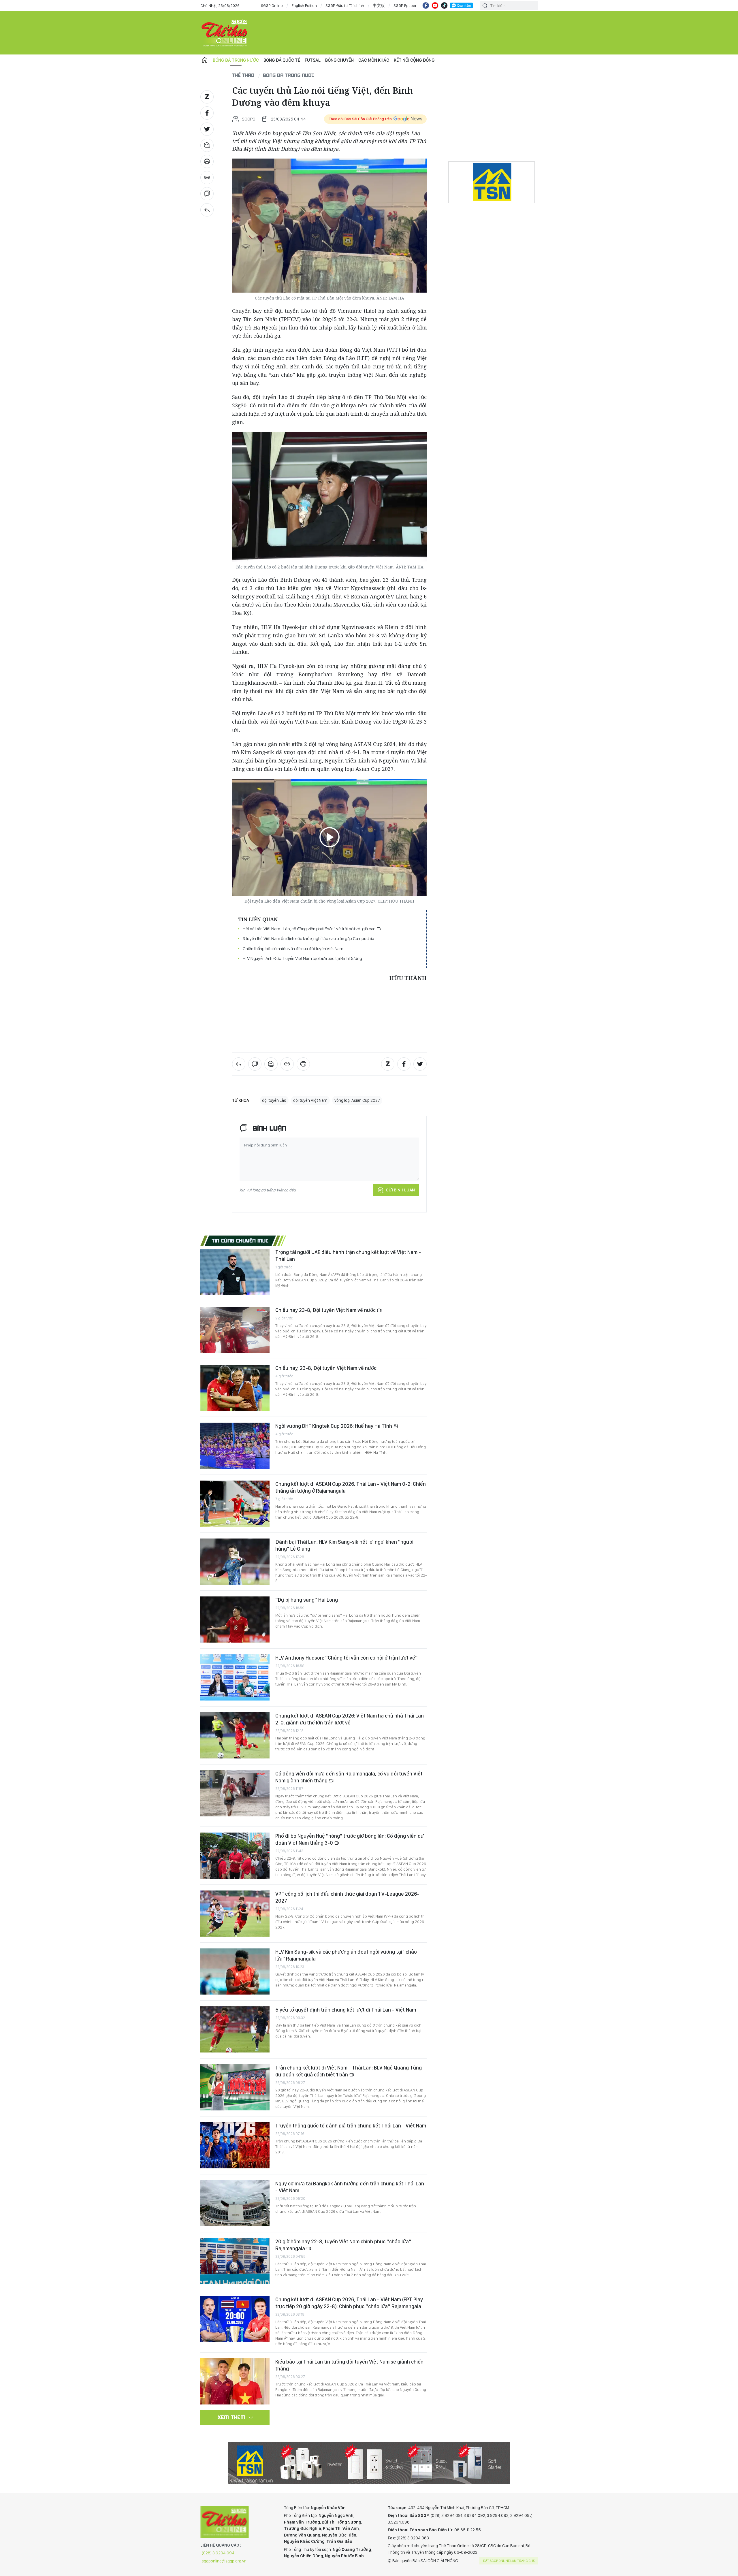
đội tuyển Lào (274, 1100)
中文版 (379, 5)
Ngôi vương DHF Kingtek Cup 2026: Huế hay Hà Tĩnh (334, 1426)
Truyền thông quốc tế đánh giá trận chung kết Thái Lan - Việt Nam (351, 2126)
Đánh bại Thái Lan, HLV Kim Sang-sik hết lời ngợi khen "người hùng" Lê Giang (344, 1545)
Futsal (313, 60)
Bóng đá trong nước (236, 60)
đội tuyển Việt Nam (310, 1100)
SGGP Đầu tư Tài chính (345, 5)
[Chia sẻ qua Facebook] (207, 113)
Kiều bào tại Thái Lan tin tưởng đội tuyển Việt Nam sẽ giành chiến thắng (349, 2365)
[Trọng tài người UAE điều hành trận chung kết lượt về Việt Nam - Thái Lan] (235, 1272)
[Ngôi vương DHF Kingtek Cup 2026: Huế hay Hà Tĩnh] (235, 1446)
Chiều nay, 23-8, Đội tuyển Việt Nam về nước (326, 1368)
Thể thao (243, 75)
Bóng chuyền (339, 60)
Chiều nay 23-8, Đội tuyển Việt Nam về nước (326, 1310)
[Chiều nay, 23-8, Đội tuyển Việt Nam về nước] (235, 1388)
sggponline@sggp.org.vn (224, 2561)
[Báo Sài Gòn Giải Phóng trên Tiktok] (444, 5)
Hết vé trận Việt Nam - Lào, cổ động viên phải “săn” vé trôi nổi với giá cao (310, 929)
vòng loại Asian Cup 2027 (357, 1100)
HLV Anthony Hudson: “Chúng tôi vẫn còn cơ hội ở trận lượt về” (347, 1658)
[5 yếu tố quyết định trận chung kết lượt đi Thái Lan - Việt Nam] (235, 2029)
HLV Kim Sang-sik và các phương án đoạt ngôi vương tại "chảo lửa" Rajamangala (346, 1955)
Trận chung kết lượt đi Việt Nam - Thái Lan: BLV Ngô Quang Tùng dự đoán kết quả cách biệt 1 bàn (349, 2071)
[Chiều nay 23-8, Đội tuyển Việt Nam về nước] (235, 1330)
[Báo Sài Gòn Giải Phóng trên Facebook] (426, 5)
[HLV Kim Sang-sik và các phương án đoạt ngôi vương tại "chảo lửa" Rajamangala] (235, 1971)
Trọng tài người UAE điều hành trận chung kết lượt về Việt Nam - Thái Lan (348, 1256)
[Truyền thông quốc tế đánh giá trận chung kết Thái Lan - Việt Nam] (235, 2145)
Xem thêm (232, 2417)
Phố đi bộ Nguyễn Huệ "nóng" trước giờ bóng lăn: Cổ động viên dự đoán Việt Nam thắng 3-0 (350, 1839)
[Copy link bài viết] (207, 178)
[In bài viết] (207, 161)
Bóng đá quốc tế (282, 60)
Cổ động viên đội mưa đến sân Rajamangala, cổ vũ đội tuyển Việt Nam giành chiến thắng (349, 1777)
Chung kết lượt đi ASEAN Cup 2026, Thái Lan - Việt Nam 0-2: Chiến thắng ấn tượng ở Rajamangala (351, 1487)
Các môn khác (374, 60)
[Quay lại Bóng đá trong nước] (207, 210)
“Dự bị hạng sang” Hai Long (307, 1600)
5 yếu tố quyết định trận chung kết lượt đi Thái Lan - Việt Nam (346, 2010)
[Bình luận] (207, 194)
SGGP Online (272, 5)
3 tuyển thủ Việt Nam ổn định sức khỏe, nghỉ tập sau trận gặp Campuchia (308, 938)
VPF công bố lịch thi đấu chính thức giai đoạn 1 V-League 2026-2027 (347, 1897)
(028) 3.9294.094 (218, 2553)
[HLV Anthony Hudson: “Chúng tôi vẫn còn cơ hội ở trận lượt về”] (235, 1677)
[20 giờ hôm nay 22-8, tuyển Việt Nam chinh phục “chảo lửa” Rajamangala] (235, 2261)
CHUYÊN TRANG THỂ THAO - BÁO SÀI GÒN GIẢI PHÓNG (225, 33)
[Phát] (330, 837)
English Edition (304, 5)
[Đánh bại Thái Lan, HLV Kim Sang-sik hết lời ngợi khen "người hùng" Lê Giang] (235, 1562)
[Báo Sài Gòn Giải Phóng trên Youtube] (435, 5)
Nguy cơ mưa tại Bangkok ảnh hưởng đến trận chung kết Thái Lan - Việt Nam (350, 2187)
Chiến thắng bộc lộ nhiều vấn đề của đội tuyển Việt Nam (293, 949)
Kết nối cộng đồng (414, 60)
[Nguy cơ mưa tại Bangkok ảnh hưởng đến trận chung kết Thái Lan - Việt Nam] (235, 2203)
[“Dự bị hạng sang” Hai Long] (235, 1620)
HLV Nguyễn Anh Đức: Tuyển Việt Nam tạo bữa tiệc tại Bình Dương (302, 958)
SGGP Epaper (405, 5)
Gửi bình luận (400, 1190)
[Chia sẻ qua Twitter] (207, 129)
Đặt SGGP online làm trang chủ (509, 2561)
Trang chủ (205, 60)
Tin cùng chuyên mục (240, 1240)
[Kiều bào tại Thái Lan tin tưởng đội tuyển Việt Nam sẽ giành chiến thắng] (235, 2381)
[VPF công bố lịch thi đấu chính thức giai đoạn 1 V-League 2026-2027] (235, 1914)
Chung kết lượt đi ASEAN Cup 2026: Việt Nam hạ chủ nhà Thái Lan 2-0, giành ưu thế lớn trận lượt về (350, 1719)
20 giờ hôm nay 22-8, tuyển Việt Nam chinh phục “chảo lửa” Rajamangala (343, 2245)
